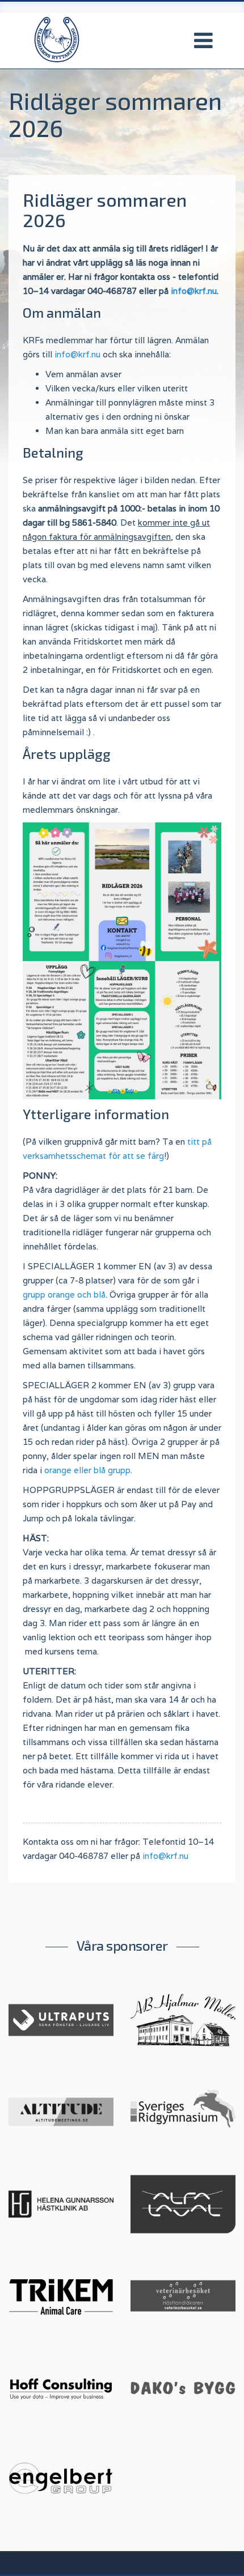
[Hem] (57, 39)
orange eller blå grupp (87, 1470)
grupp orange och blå (64, 1295)
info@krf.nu (194, 291)
